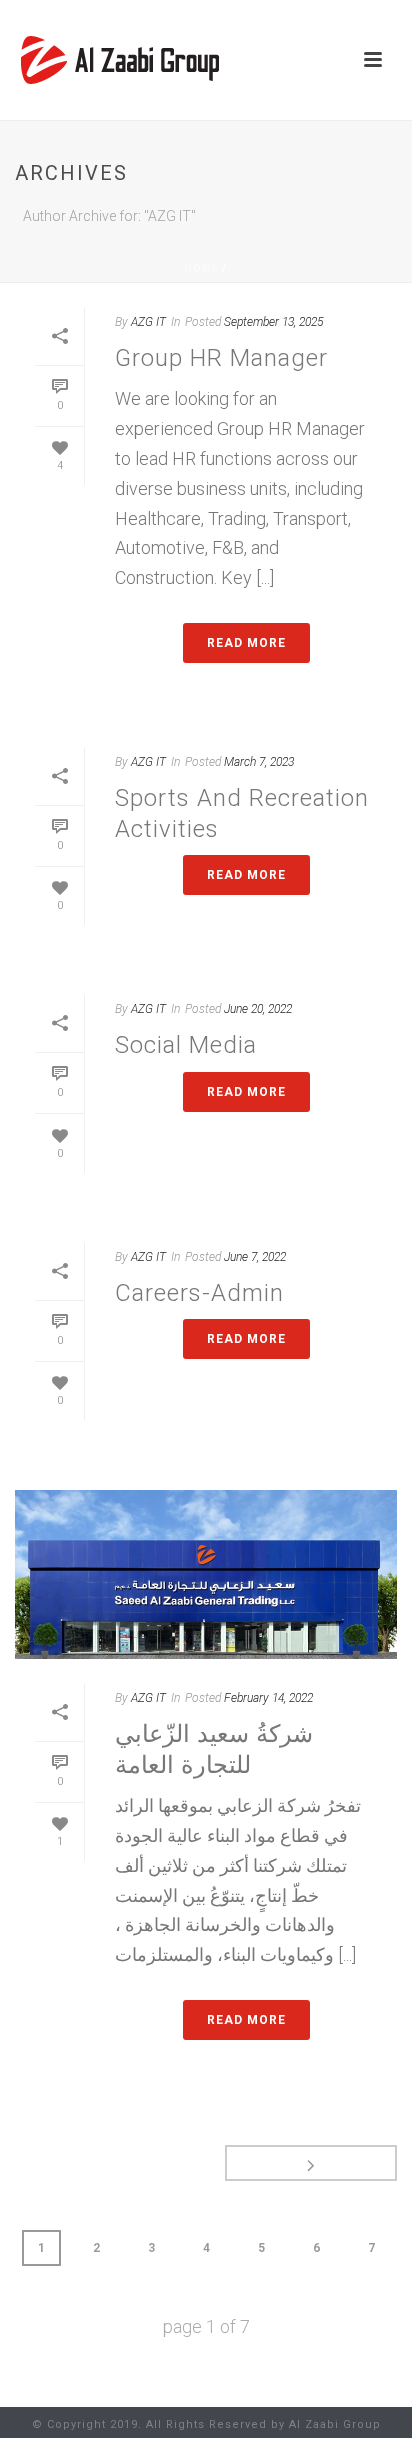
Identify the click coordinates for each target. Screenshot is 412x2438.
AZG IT (148, 322)
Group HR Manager (221, 358)
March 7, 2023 (259, 762)
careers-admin (199, 1293)
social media (186, 1045)
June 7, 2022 (255, 1257)
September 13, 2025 (273, 322)
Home (202, 268)
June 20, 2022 (258, 1009)
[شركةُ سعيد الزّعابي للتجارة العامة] (206, 1574)
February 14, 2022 (268, 1698)
